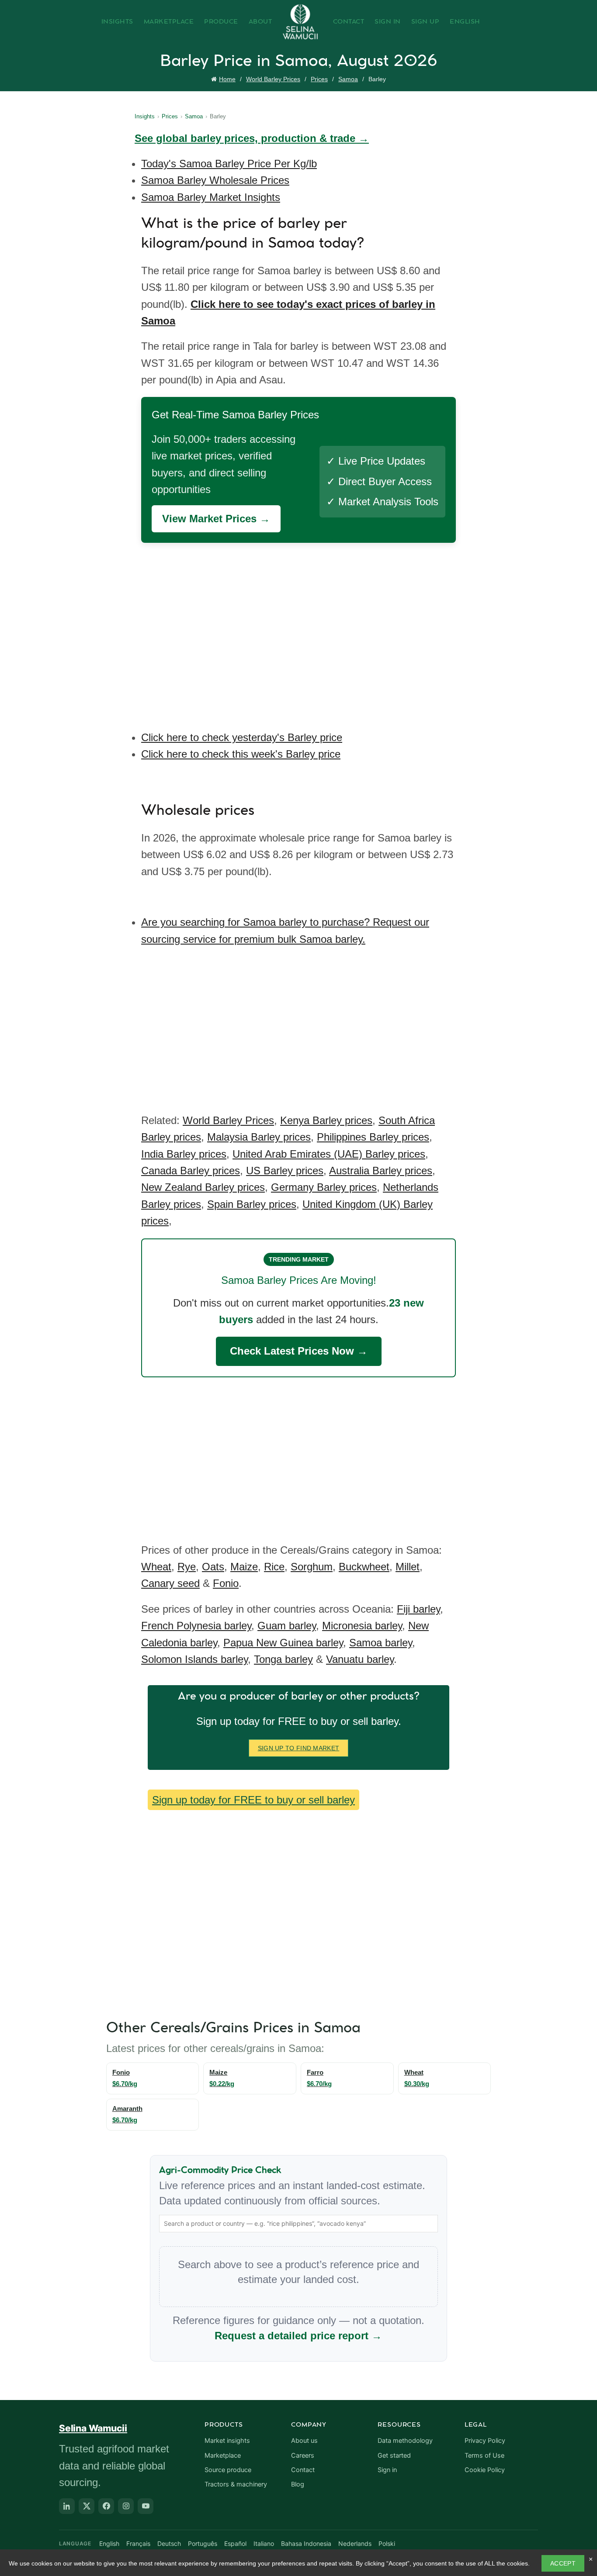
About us (304, 2441)
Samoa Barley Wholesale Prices (215, 180)
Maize (244, 1567)
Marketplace (169, 22)
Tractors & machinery (236, 2484)
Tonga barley (283, 1659)
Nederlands (355, 2543)
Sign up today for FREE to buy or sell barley (253, 1800)
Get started (394, 2455)
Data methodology (405, 2441)
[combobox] (298, 2224)
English (465, 22)
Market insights (227, 2441)
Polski (387, 2543)
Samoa (348, 79)
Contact (349, 22)
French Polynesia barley (196, 1626)
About (260, 22)
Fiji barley (418, 1609)
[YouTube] (146, 2506)
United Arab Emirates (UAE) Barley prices (329, 1154)
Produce (221, 22)
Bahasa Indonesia (306, 2543)
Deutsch (169, 2543)
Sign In (388, 22)
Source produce (228, 2470)
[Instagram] (126, 2506)
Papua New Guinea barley (283, 1643)
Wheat (156, 1567)
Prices (319, 79)
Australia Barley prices (381, 1171)
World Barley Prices (273, 79)
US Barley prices (285, 1171)
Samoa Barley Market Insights (211, 197)
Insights (117, 22)
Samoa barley (381, 1643)
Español (235, 2543)
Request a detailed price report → (298, 2336)
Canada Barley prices (191, 1171)
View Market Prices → (216, 519)
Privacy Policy (485, 2441)
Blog (298, 2484)
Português (203, 2543)
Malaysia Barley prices (259, 1137)
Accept (563, 2563)
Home (227, 79)
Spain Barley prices (252, 1204)
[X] (87, 2506)
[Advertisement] (301, 630)
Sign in (387, 2470)
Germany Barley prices (324, 1187)
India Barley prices (184, 1154)
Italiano (264, 2543)
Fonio (226, 1583)
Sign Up (425, 22)
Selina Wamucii (93, 2428)
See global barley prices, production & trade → (252, 138)
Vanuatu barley (360, 1659)
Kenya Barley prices (326, 1120)
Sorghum (312, 1567)
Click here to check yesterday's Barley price (242, 737)
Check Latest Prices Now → (299, 1351)
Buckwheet (364, 1567)
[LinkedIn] (67, 2506)
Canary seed (170, 1583)
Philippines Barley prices (373, 1137)
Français (138, 2543)
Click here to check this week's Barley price (241, 754)
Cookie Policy (485, 2470)
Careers (303, 2455)
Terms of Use (484, 2455)
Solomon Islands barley (194, 1659)
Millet (408, 1567)
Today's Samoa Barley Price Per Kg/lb (229, 164)
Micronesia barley (362, 1626)
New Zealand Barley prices (203, 1187)
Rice (274, 1567)
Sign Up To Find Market (299, 1748)
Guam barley (287, 1626)
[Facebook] (106, 2506)
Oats (213, 1567)
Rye (187, 1567)
